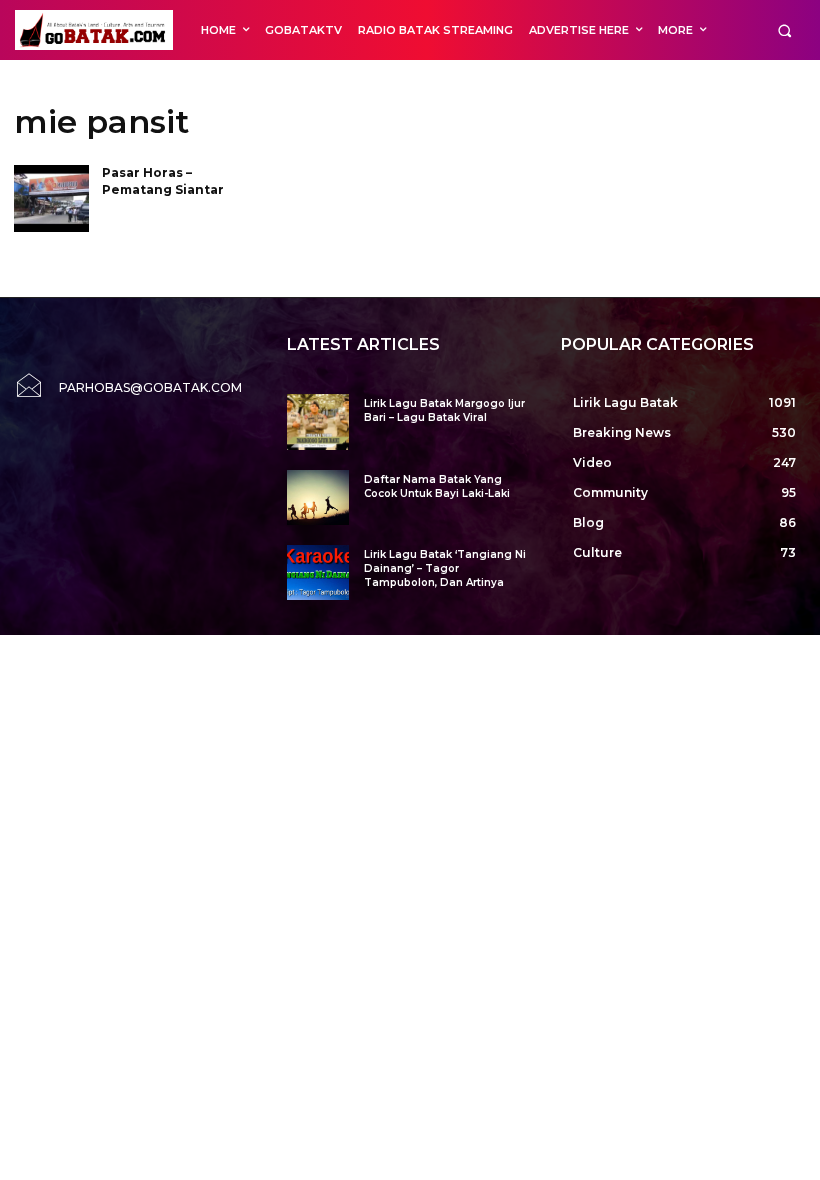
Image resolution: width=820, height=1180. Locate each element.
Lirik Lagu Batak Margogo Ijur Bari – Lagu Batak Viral (444, 410)
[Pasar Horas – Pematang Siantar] (51, 199)
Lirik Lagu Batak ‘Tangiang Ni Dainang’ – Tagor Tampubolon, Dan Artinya (445, 568)
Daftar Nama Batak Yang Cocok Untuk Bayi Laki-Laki (437, 486)
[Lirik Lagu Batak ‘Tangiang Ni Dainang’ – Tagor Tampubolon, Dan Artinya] (317, 572)
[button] (784, 30)
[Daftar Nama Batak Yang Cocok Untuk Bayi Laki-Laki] (317, 497)
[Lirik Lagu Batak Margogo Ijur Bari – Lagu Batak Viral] (317, 421)
